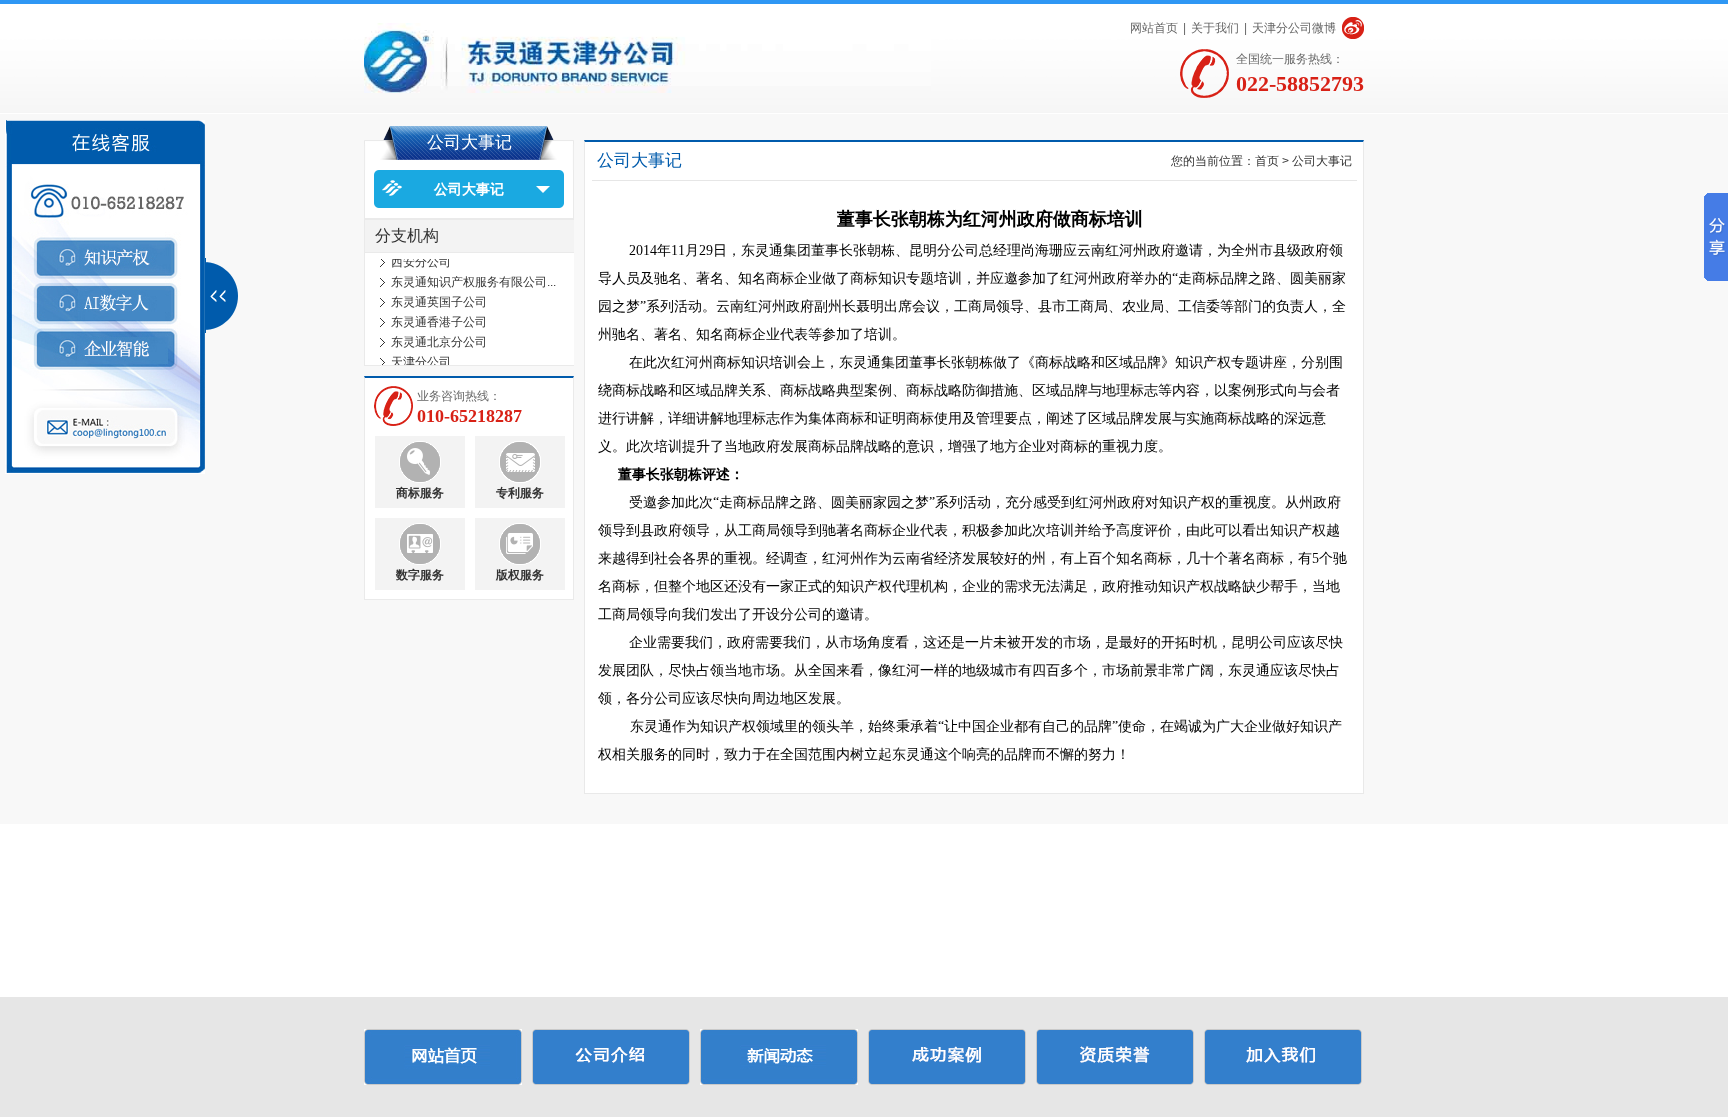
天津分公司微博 (1294, 28)
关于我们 (1215, 28)
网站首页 (1154, 28)
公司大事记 (469, 189)
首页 (1267, 161)
